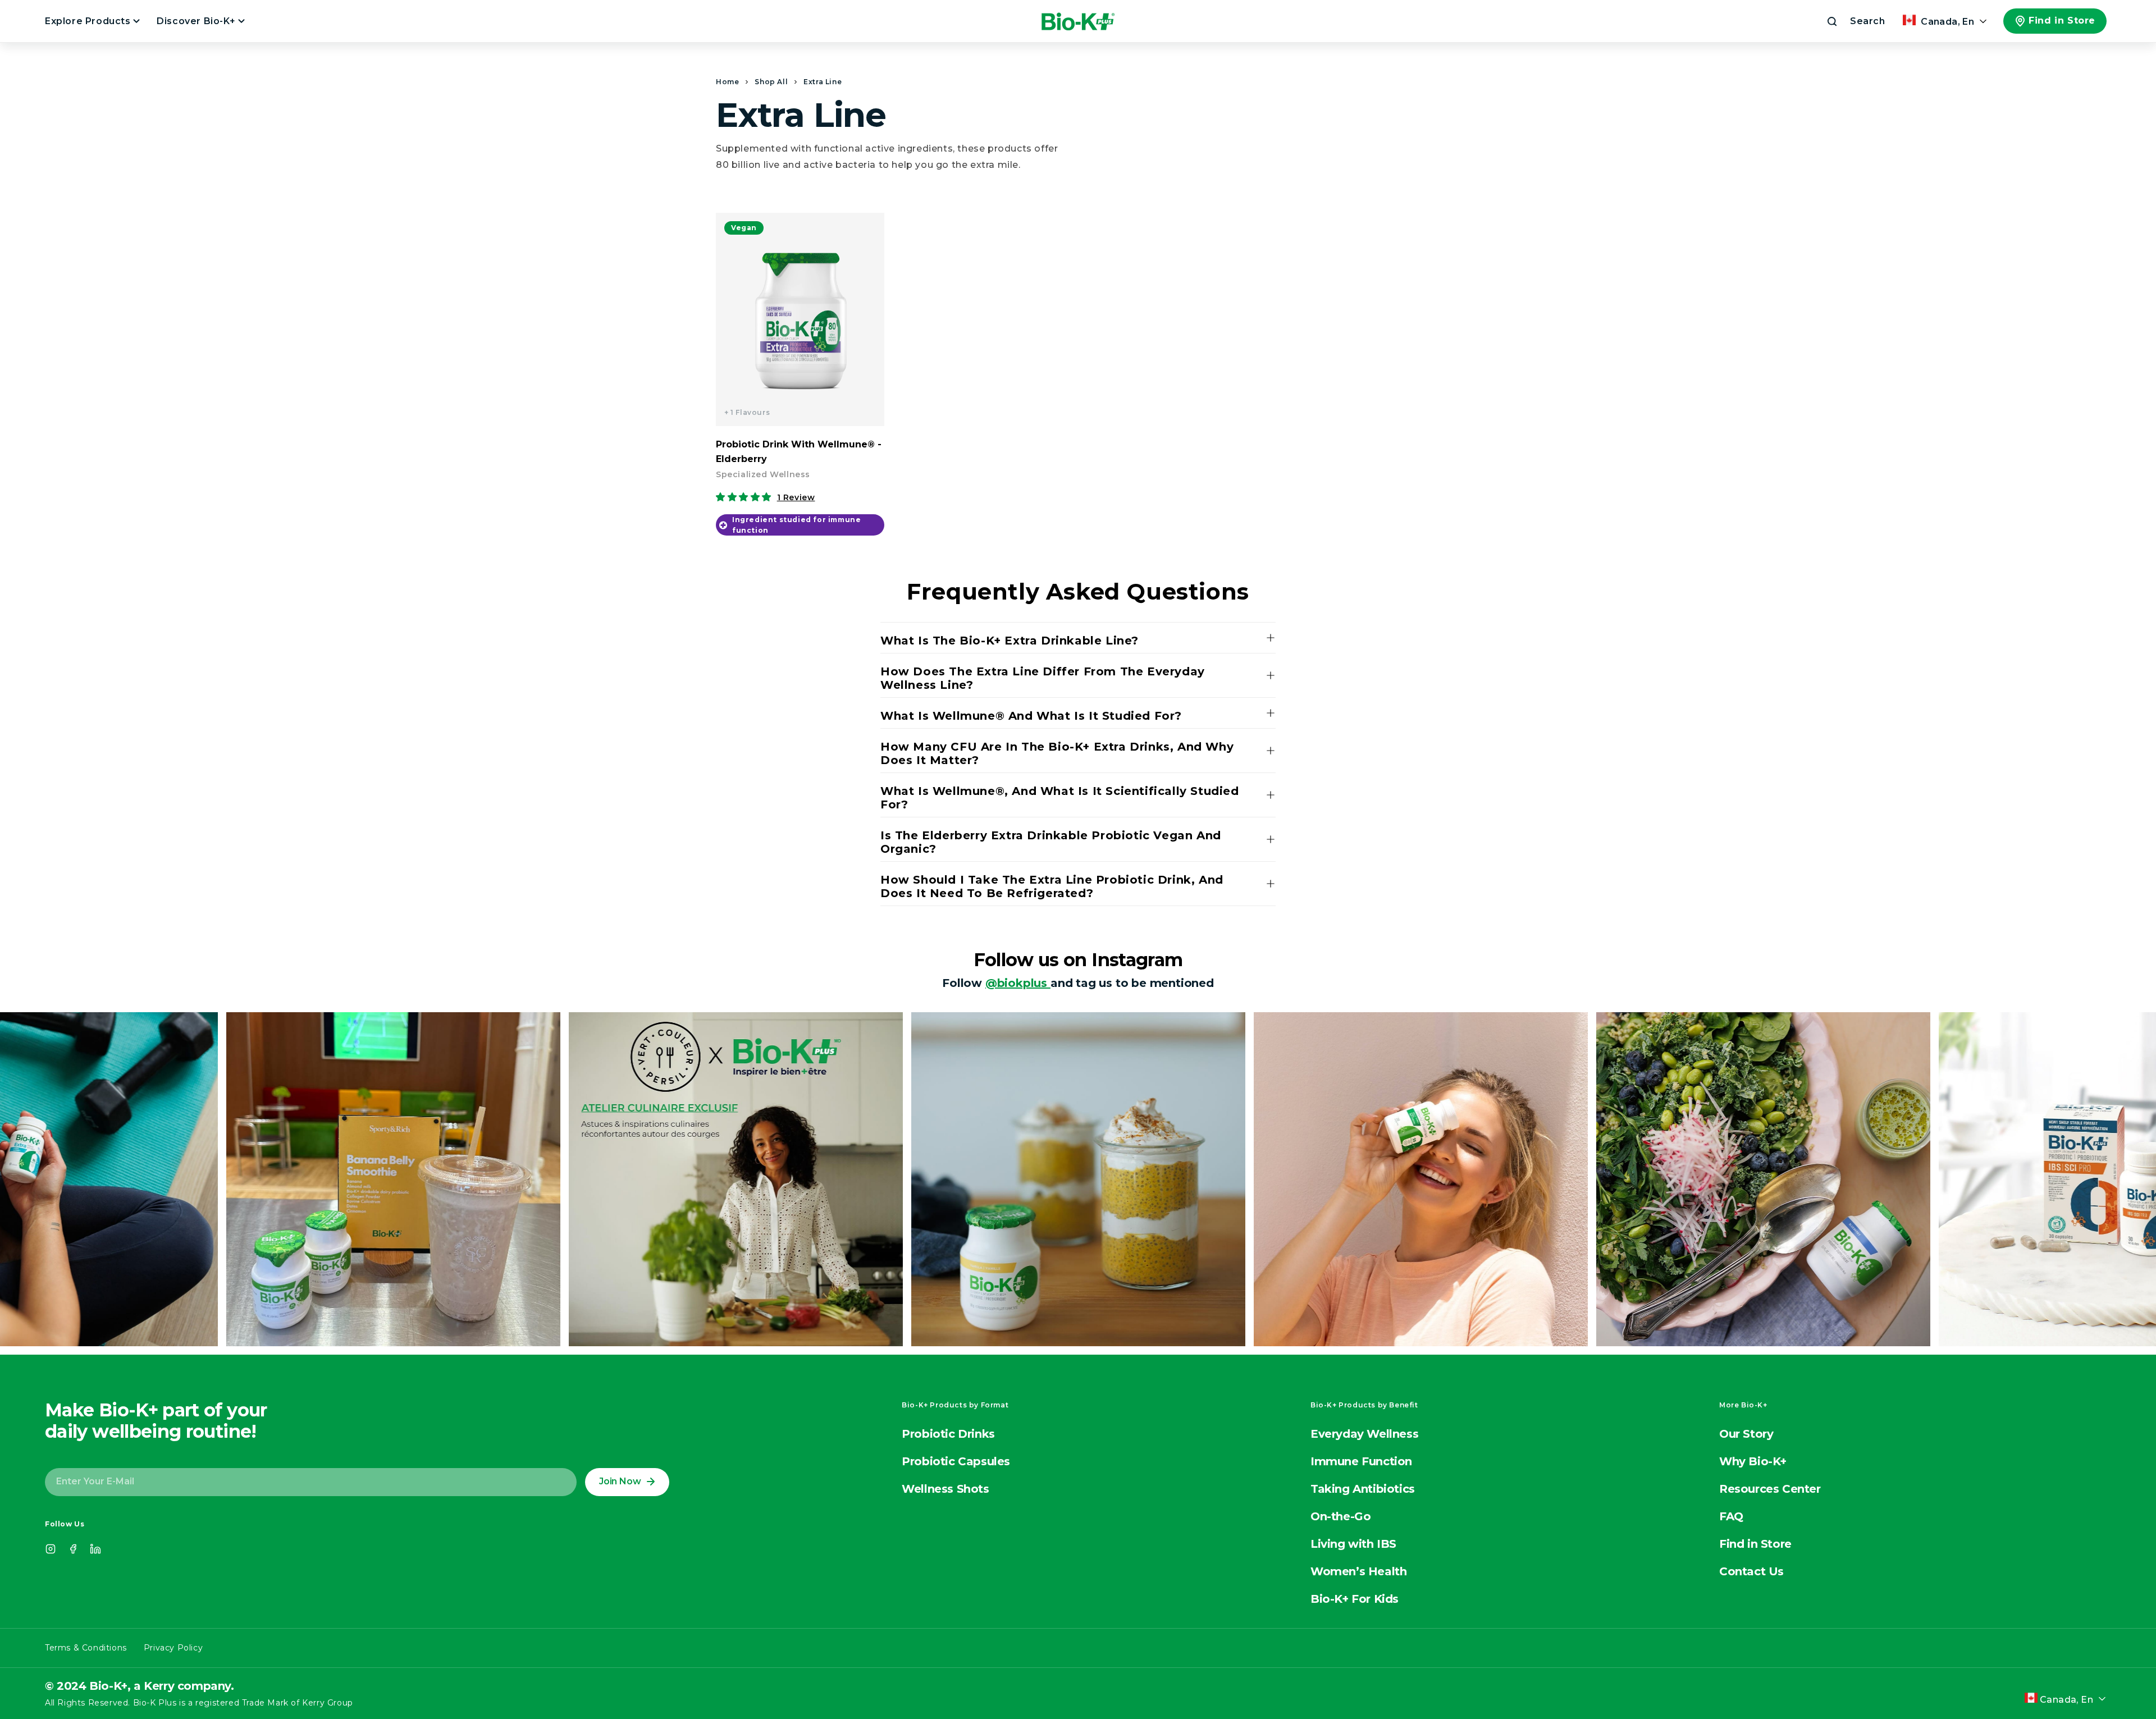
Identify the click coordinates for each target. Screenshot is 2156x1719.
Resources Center (1770, 1489)
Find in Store (2062, 20)
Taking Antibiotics (1363, 1489)
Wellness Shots (945, 1489)
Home (727, 82)
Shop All (771, 82)
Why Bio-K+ (1753, 1461)
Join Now (620, 1481)
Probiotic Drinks (948, 1434)
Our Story (1746, 1434)
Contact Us (1751, 1571)
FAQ (1731, 1516)
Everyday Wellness (1364, 1434)
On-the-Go (1340, 1516)
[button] (1855, 21)
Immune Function (1361, 1461)
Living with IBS (1353, 1544)
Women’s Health (1358, 1571)
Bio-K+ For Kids (1355, 1599)
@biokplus (1018, 983)
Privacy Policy (173, 1648)
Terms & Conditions (86, 1648)
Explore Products (89, 21)
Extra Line (823, 82)
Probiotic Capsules (956, 1461)
